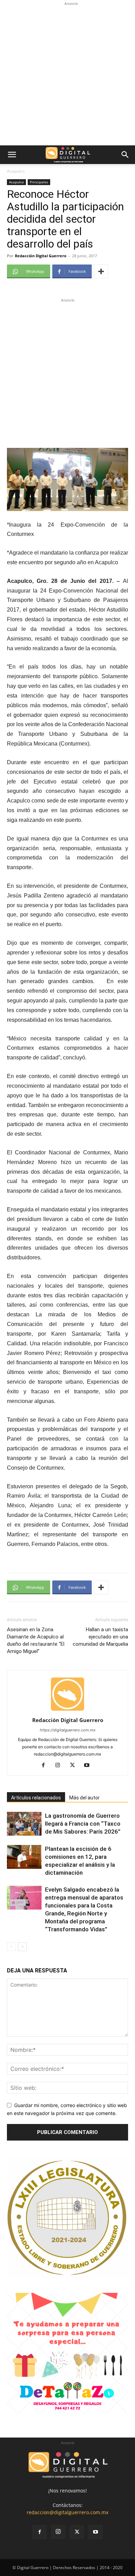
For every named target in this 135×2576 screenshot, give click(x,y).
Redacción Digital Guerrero (41, 256)
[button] (12, 155)
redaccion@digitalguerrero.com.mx (67, 2512)
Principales (39, 182)
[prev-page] (11, 1947)
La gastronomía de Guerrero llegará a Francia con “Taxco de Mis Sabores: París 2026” (83, 1824)
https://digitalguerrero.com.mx (68, 1730)
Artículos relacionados (36, 1798)
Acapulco (16, 171)
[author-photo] (67, 1710)
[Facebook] (46, 1766)
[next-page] (22, 1947)
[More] (101, 271)
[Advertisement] (67, 75)
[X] (75, 1766)
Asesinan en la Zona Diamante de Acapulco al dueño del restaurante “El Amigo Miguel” (36, 1640)
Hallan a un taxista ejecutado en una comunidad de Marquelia (100, 1637)
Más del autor (84, 1798)
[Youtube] (89, 1766)
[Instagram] (60, 1766)
